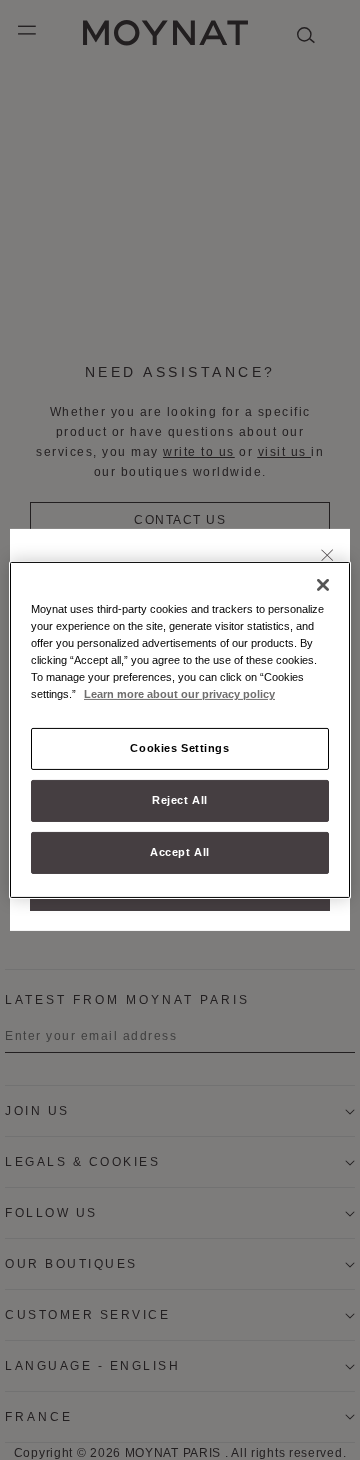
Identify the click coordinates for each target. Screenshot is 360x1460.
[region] (180, 730)
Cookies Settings (179, 748)
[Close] (327, 557)
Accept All (180, 852)
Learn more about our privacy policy (179, 694)
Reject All (180, 800)
